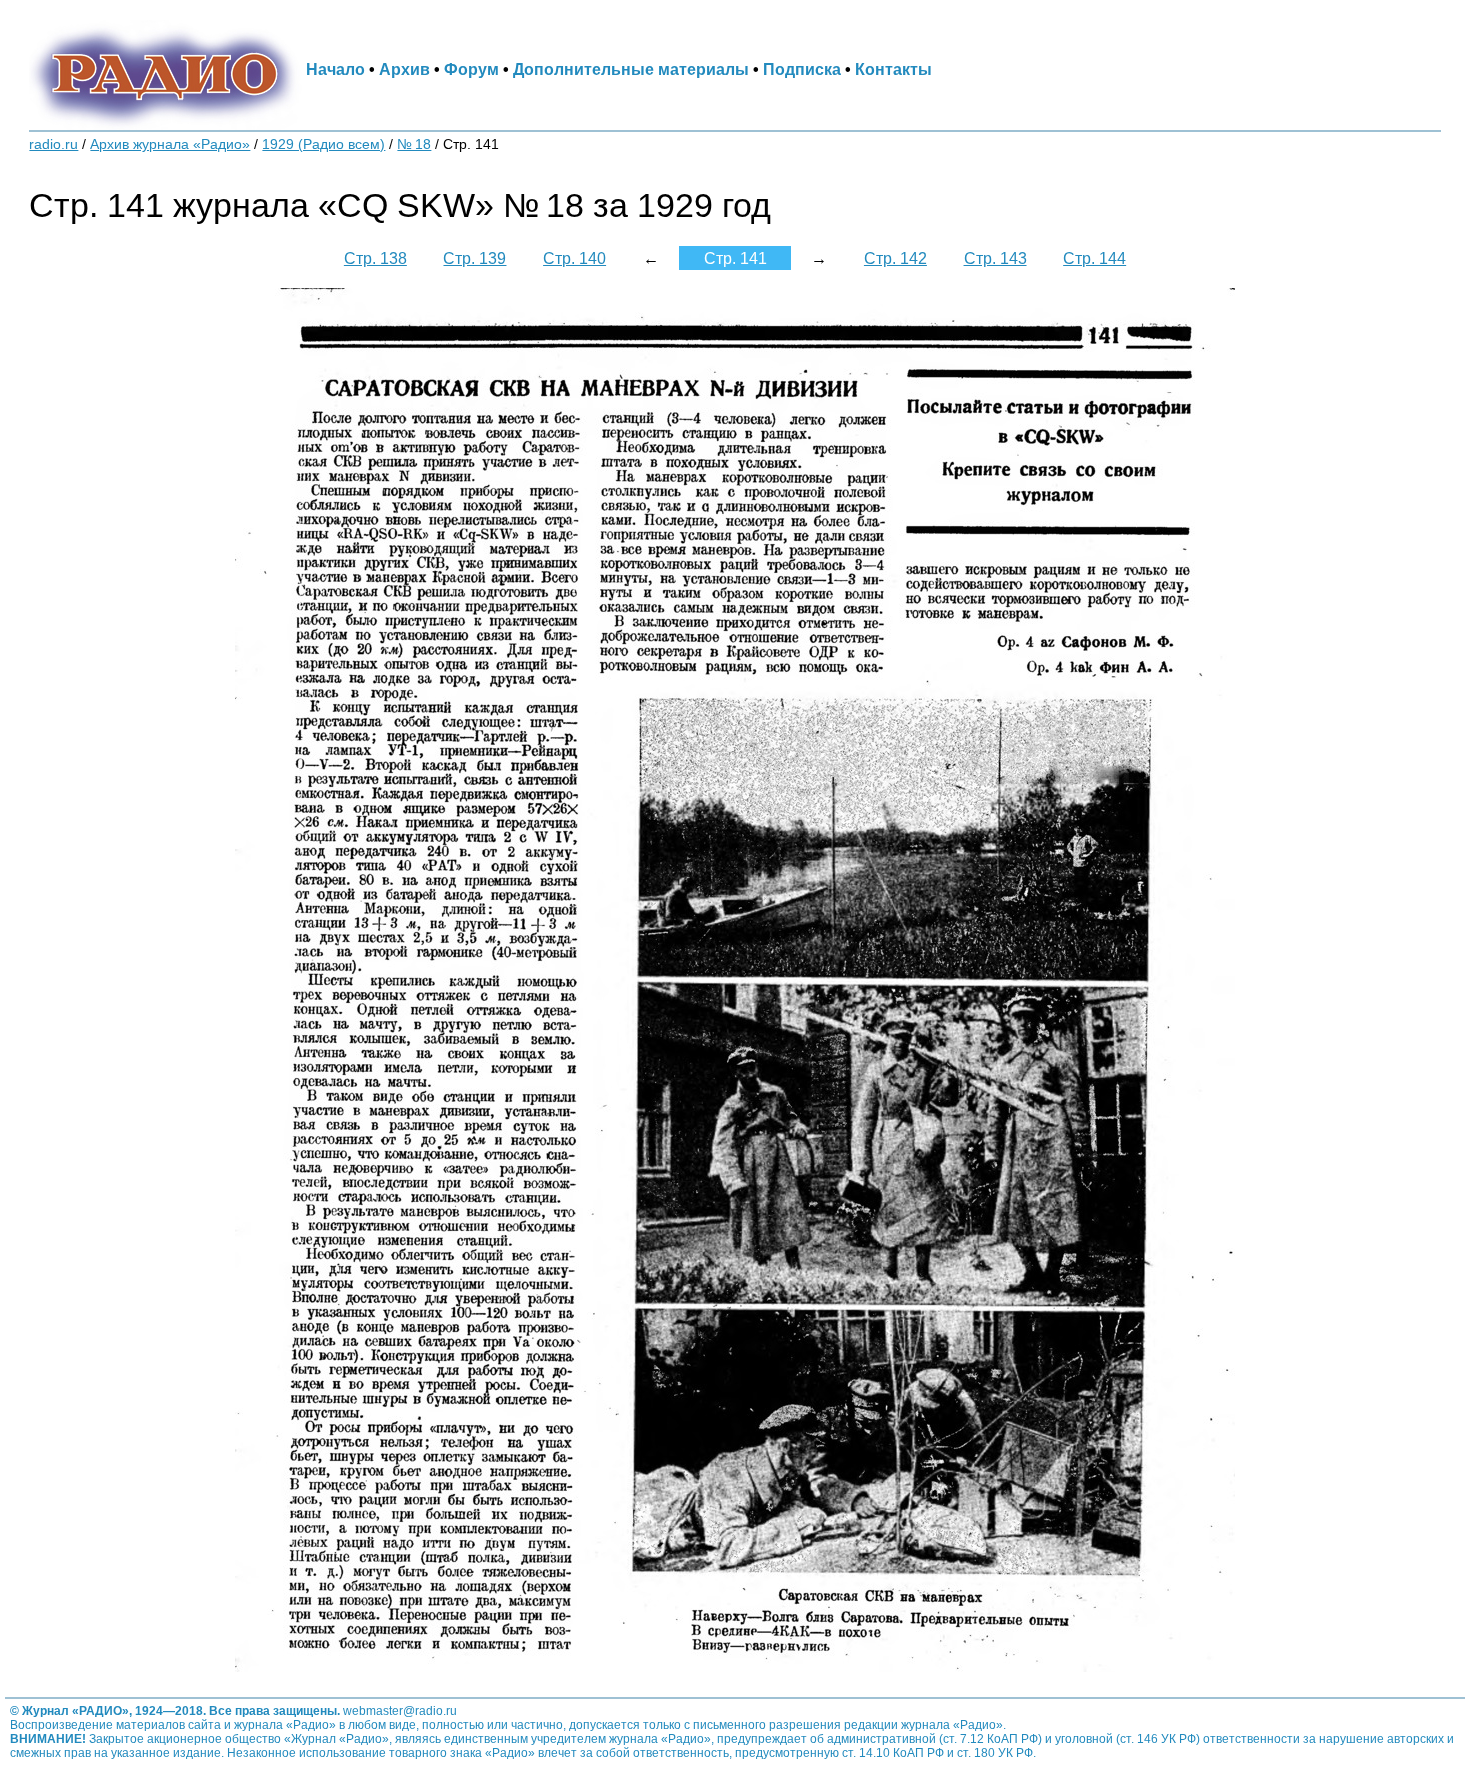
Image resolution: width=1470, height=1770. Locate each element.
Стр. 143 (995, 258)
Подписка (802, 69)
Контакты (893, 69)
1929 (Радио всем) (323, 144)
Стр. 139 (474, 258)
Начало (335, 69)
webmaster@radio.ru (400, 1711)
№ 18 (414, 144)
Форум (471, 69)
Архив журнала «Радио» (170, 144)
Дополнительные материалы (631, 69)
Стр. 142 (895, 258)
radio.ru (53, 144)
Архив (404, 69)
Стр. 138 (375, 258)
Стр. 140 (574, 258)
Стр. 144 (1094, 258)
